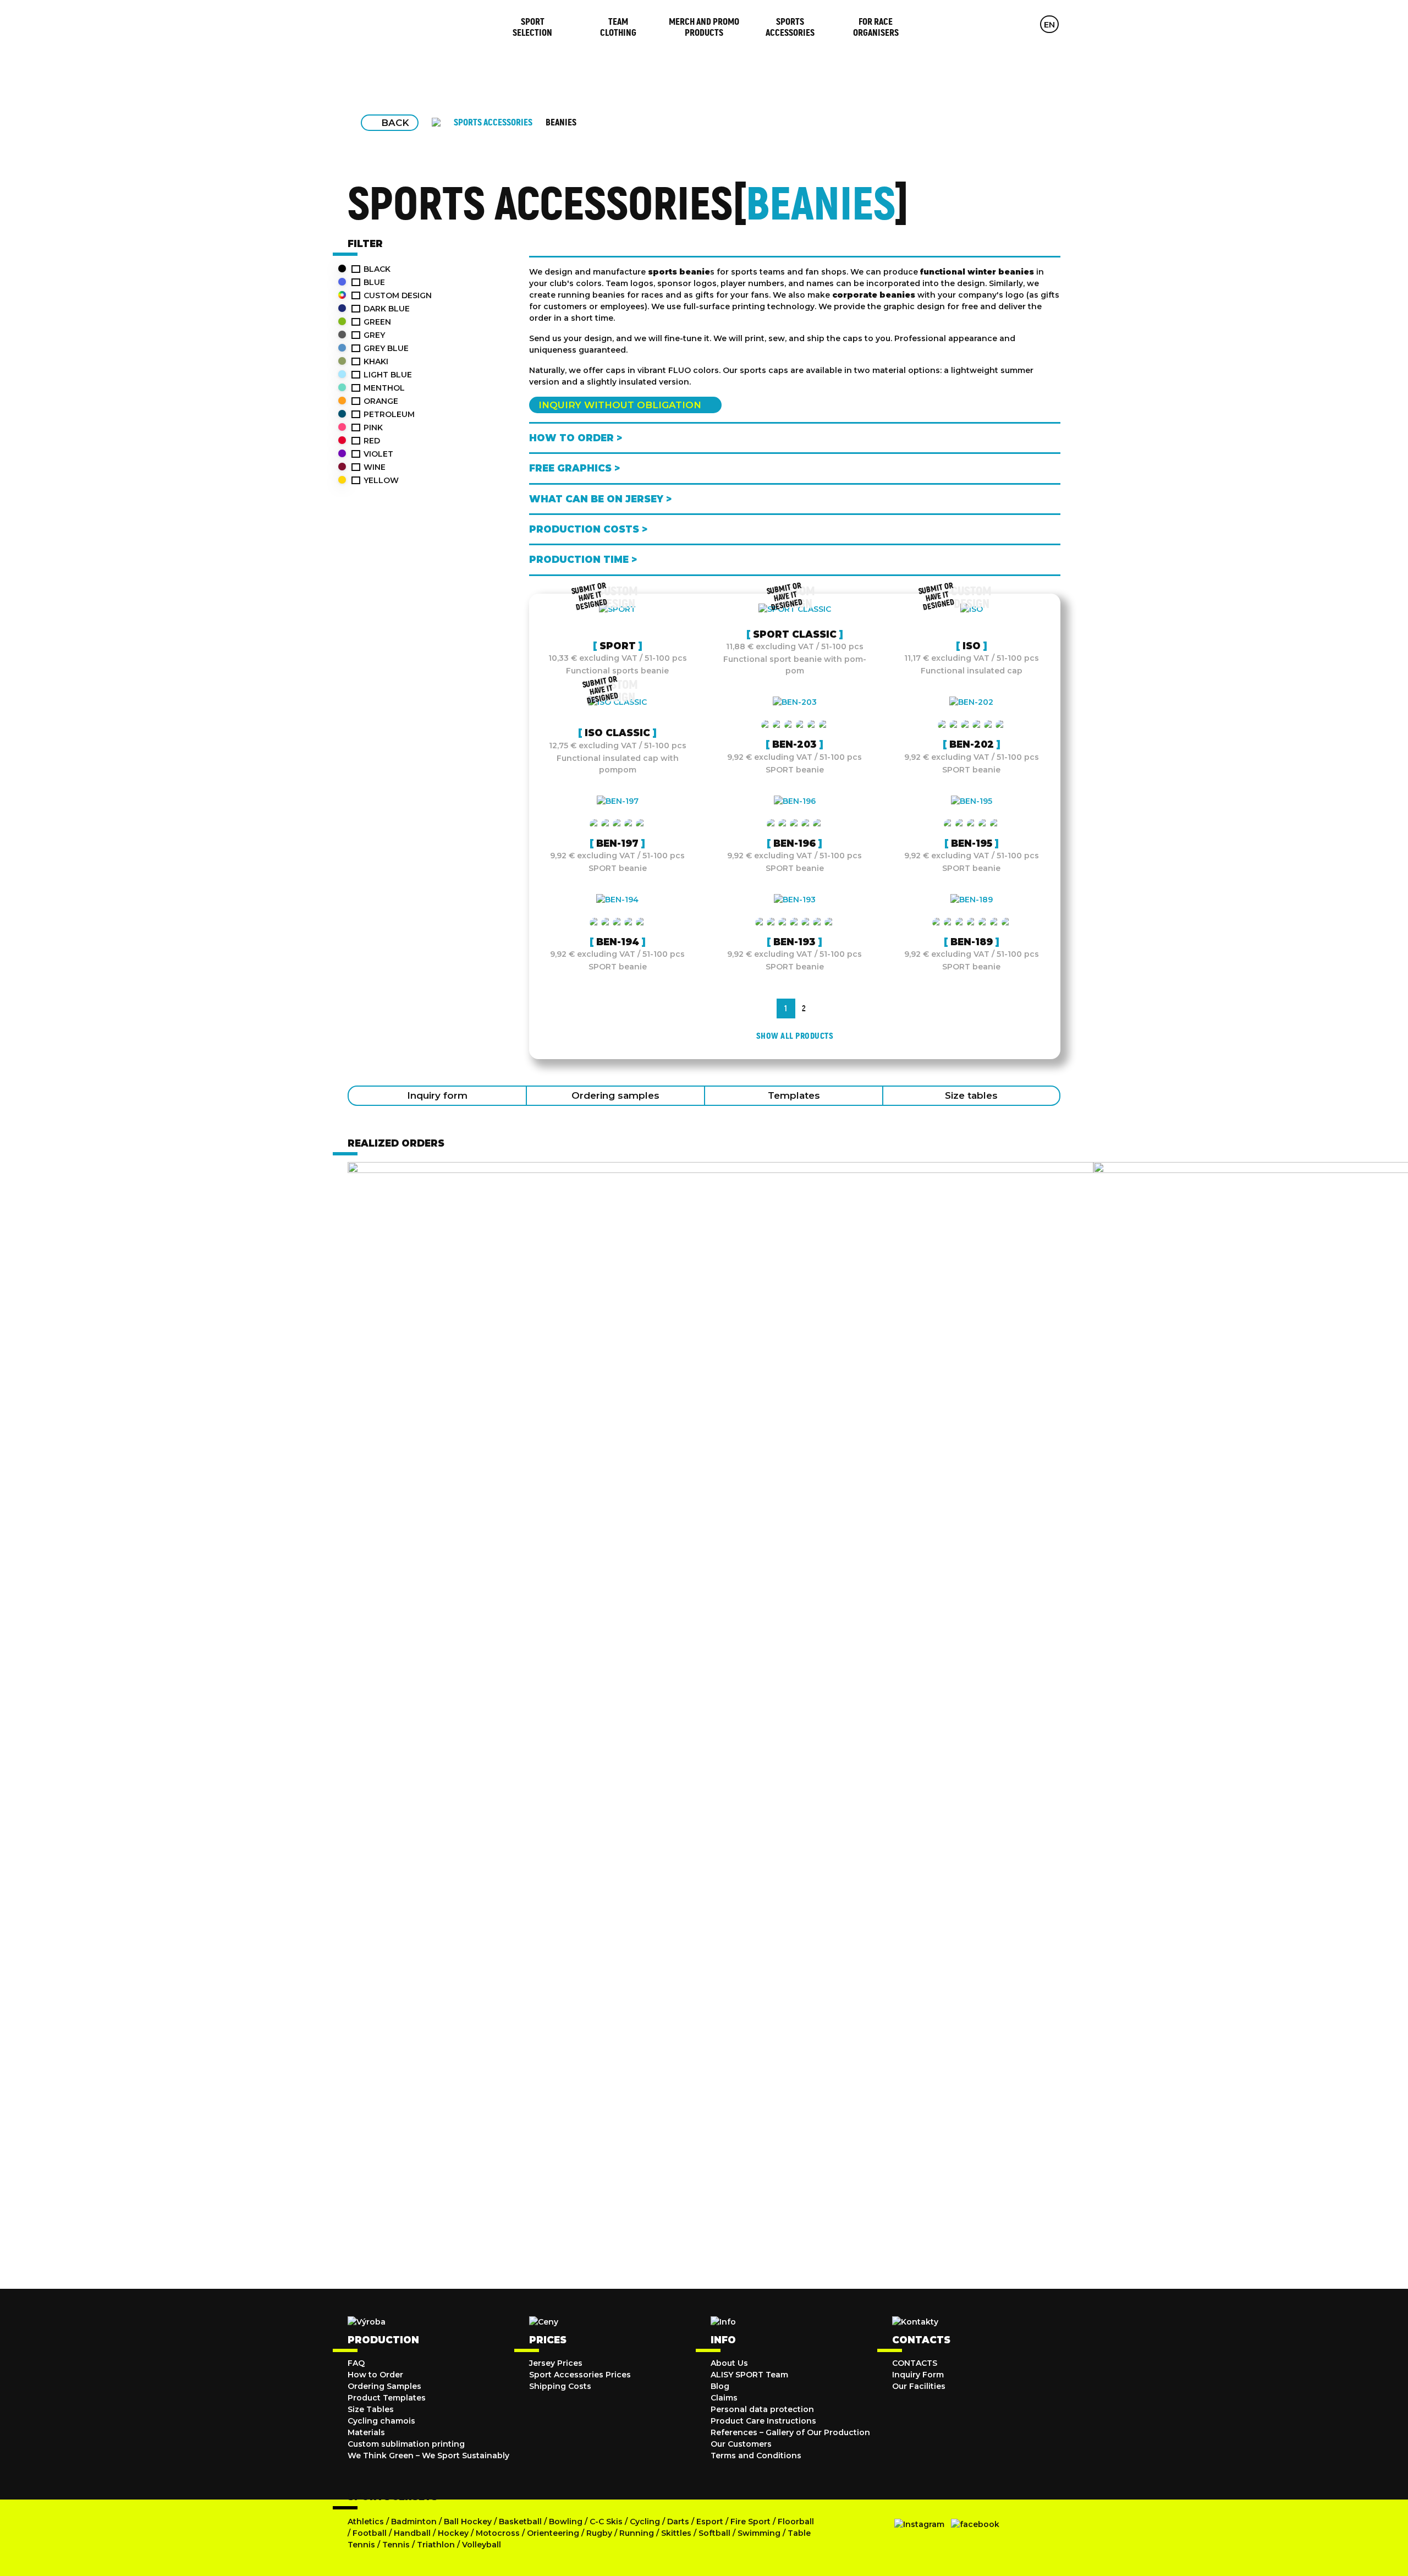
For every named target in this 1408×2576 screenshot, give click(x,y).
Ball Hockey (468, 2522)
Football (370, 2533)
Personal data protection (762, 2409)
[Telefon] (1027, 24)
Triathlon (436, 2545)
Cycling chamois (381, 2421)
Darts (678, 2522)
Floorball (796, 2522)
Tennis (396, 2545)
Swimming (759, 2533)
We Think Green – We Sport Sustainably (428, 2456)
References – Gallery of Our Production (790, 2432)
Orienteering (553, 2533)
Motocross (498, 2533)
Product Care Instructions (763, 2421)
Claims (724, 2398)
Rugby (599, 2533)
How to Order (375, 2375)
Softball (714, 2533)
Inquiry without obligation (620, 405)
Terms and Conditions (756, 2456)
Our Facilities (919, 2386)
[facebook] (975, 2524)
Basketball (520, 2522)
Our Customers (741, 2444)
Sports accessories (493, 122)
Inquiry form (437, 1095)
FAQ (356, 2363)
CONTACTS (915, 2363)
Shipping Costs (560, 2386)
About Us (729, 2363)
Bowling (566, 2522)
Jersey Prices (556, 2363)
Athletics (366, 2522)
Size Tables (371, 2409)
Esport (710, 2522)
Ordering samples (615, 1095)
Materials (366, 2432)
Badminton (414, 2522)
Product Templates (387, 2398)
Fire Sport (750, 2522)
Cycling (646, 2522)
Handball (412, 2533)
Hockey (453, 2533)
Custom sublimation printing (406, 2444)
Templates (794, 1095)
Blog (720, 2386)
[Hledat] (1006, 24)
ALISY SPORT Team (749, 2375)
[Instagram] (919, 2524)
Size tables (971, 1095)
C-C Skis (606, 2522)
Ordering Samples (384, 2386)
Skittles (676, 2533)
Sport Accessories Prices (580, 2375)
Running (637, 2533)
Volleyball (482, 2545)
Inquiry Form (918, 2375)
